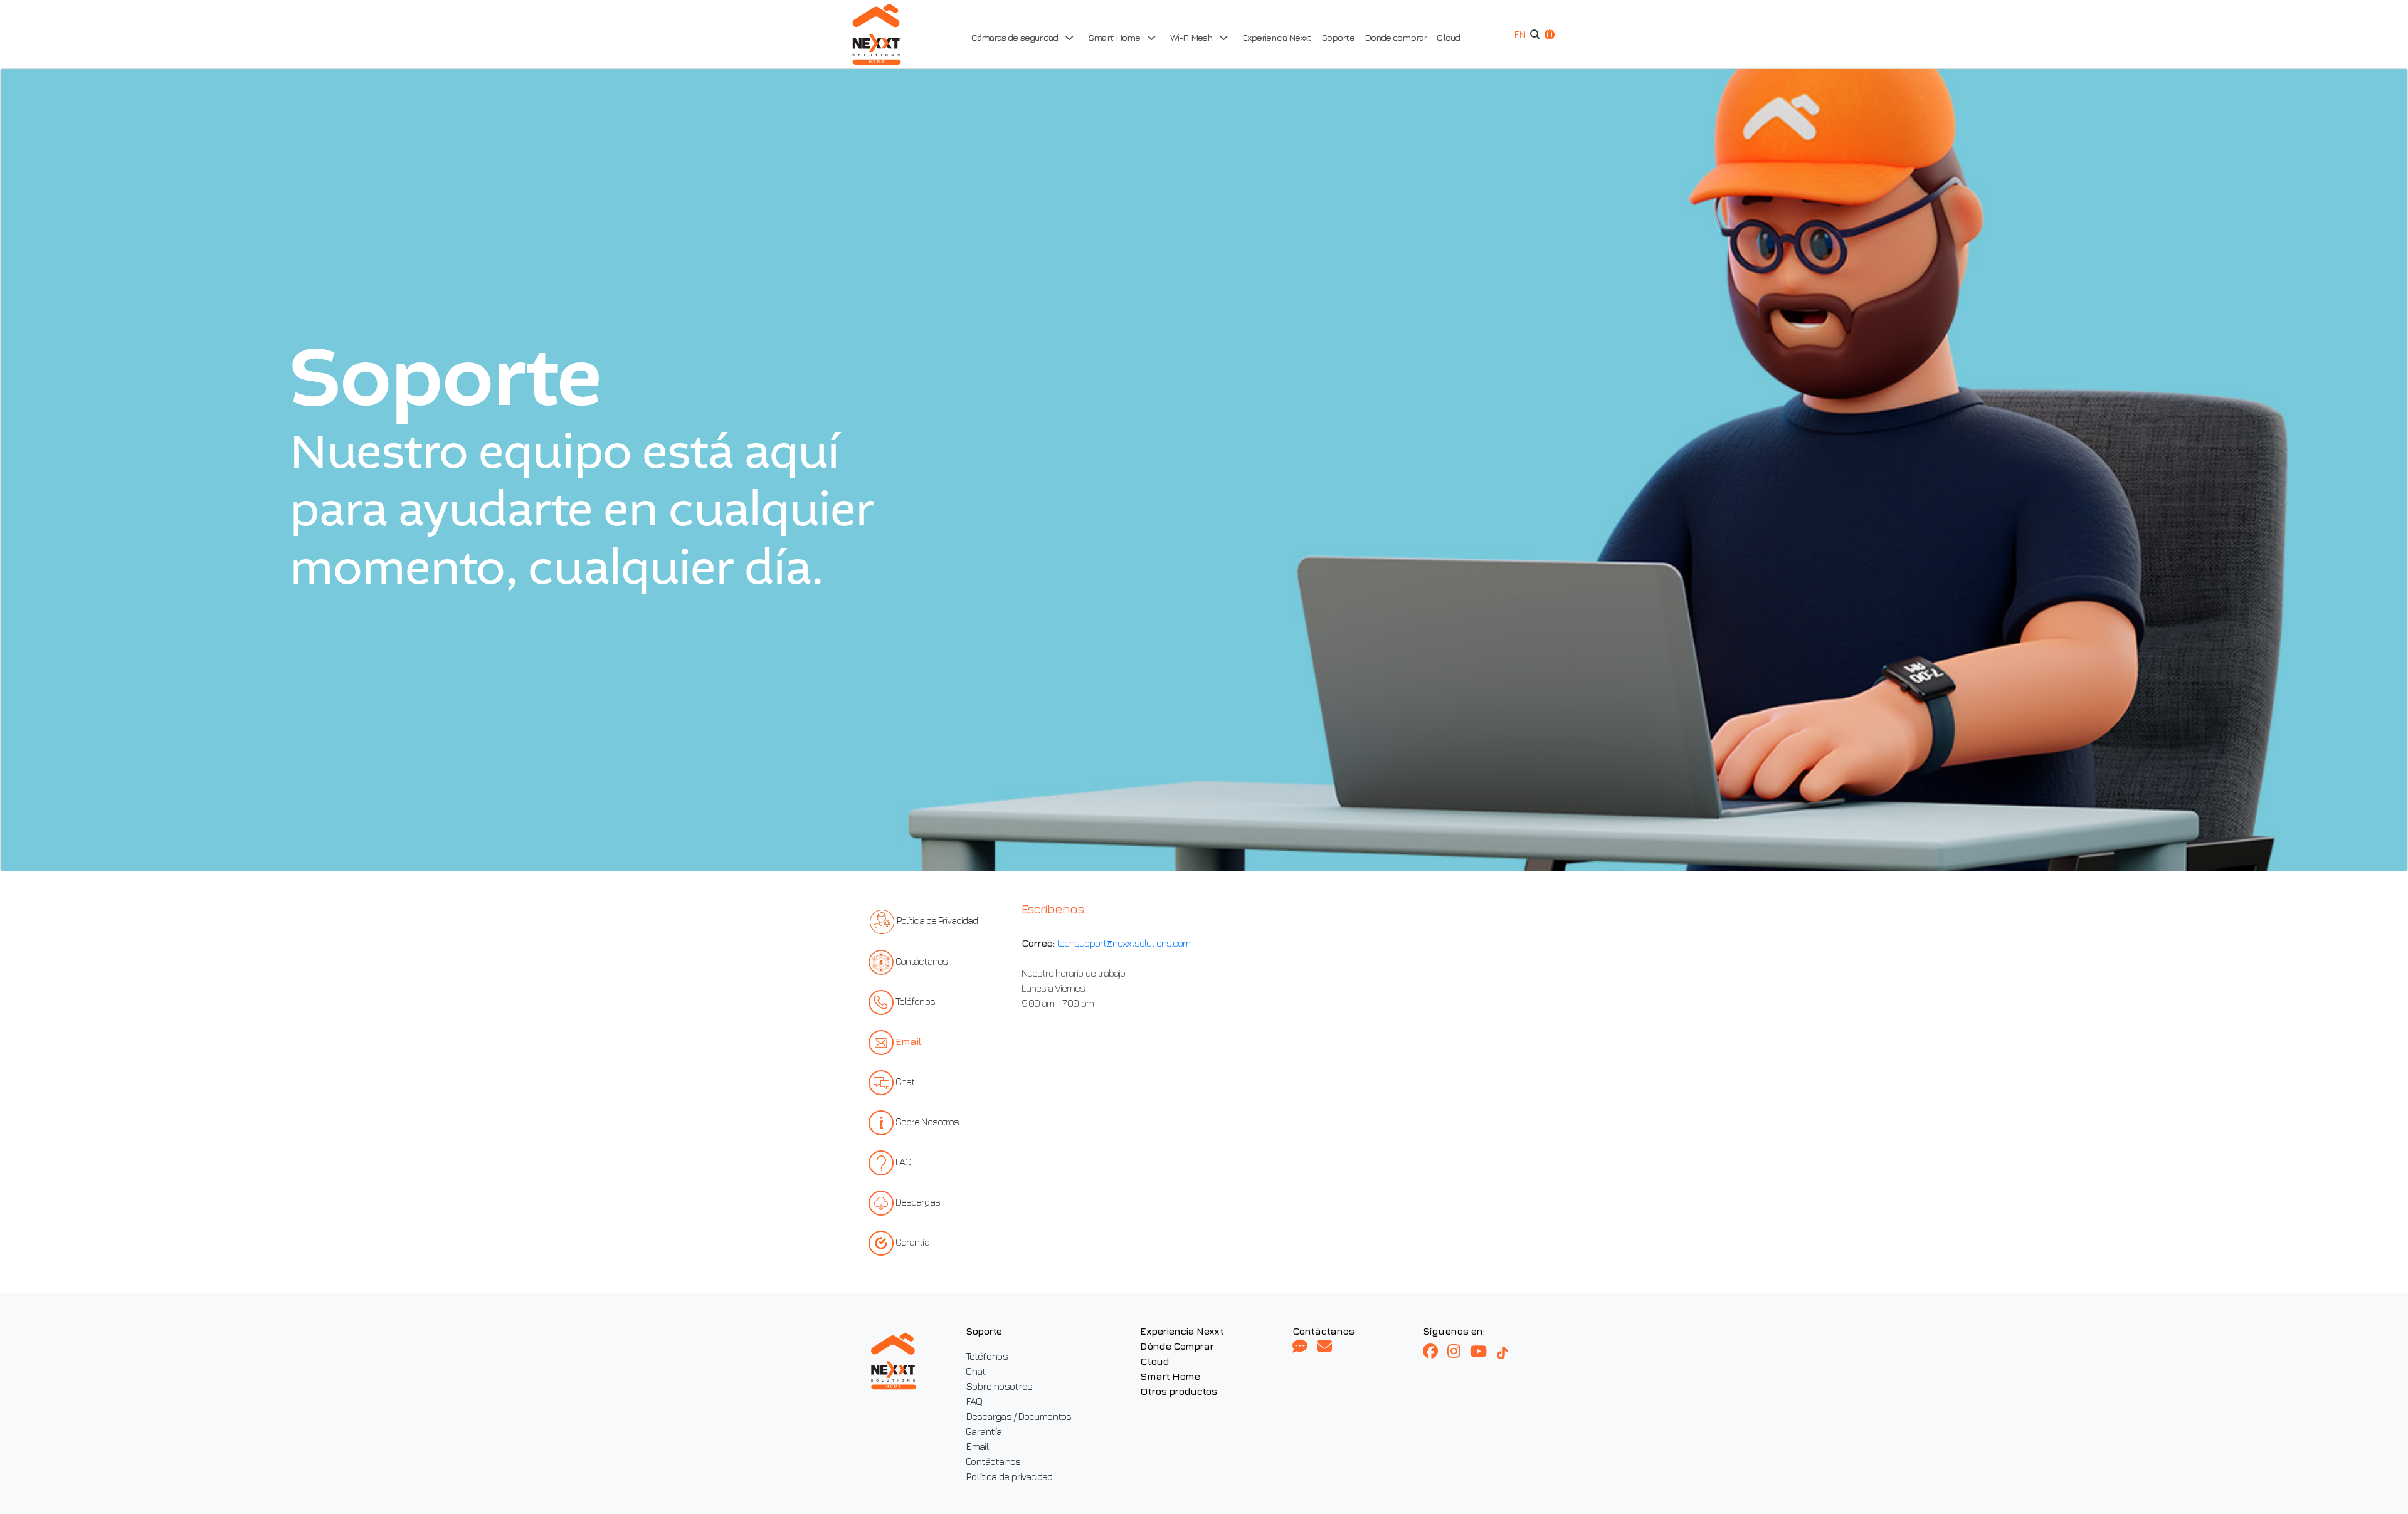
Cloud (1448, 37)
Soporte (1338, 37)
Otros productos (1178, 1391)
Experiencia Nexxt (1277, 37)
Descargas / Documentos (1018, 1416)
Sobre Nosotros (927, 1122)
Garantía (912, 1242)
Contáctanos (921, 961)
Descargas (918, 1202)
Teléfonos (915, 1001)
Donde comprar (1396, 37)
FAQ (903, 1162)
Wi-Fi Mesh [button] (1192, 37)
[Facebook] (1435, 1352)
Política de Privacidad (937, 921)
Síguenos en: (1454, 1331)
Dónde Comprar (1177, 1346)
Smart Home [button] (1115, 37)
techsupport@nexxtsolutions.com (1123, 943)
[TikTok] (1508, 1352)
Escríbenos (1053, 909)
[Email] (1324, 1347)
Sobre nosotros (999, 1386)
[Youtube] (1483, 1352)
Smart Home (1170, 1376)
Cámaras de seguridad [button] (1016, 37)
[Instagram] (1459, 1352)
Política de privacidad (1009, 1476)
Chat (905, 1081)
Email (908, 1041)
